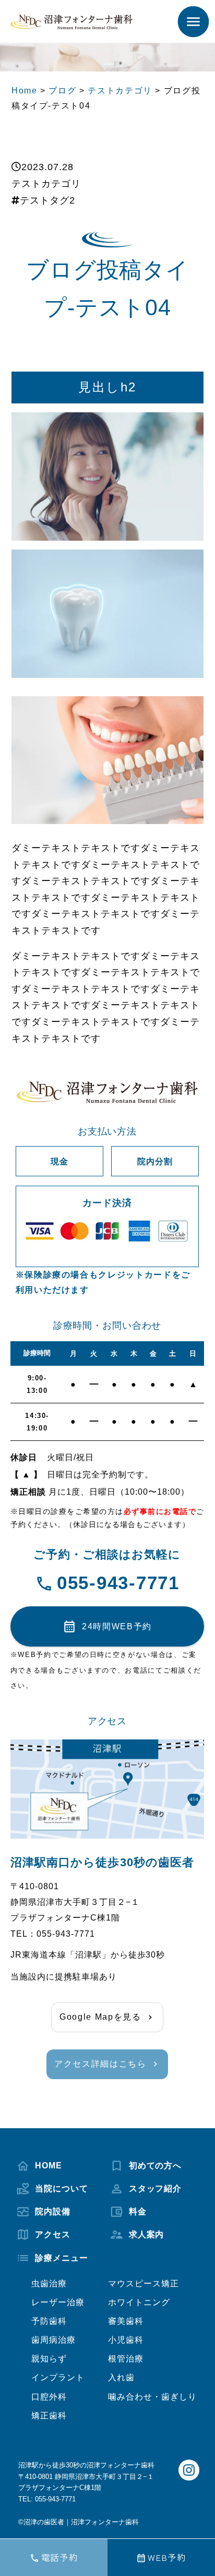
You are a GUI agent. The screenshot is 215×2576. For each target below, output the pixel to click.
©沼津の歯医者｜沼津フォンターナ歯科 (79, 2522)
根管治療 (126, 2358)
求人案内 (147, 2234)
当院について (62, 2188)
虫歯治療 (49, 2283)
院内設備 (53, 2211)
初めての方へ (156, 2165)
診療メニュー (62, 2258)
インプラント (58, 2377)
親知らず (49, 2358)
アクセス (53, 2234)
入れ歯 (121, 2377)
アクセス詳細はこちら (100, 2064)
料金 (138, 2211)
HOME (49, 2165)
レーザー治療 (58, 2302)
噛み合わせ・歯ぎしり (152, 2396)
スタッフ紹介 (156, 2188)
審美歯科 (126, 2321)
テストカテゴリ (46, 184)
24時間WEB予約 (117, 1626)
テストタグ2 (47, 200)
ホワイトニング (139, 2302)
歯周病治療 (53, 2340)
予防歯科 (49, 2321)
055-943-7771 (118, 1583)
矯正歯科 (49, 2415)
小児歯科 (126, 2340)
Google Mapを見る (100, 2017)
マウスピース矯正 (144, 2283)
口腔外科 (49, 2396)
